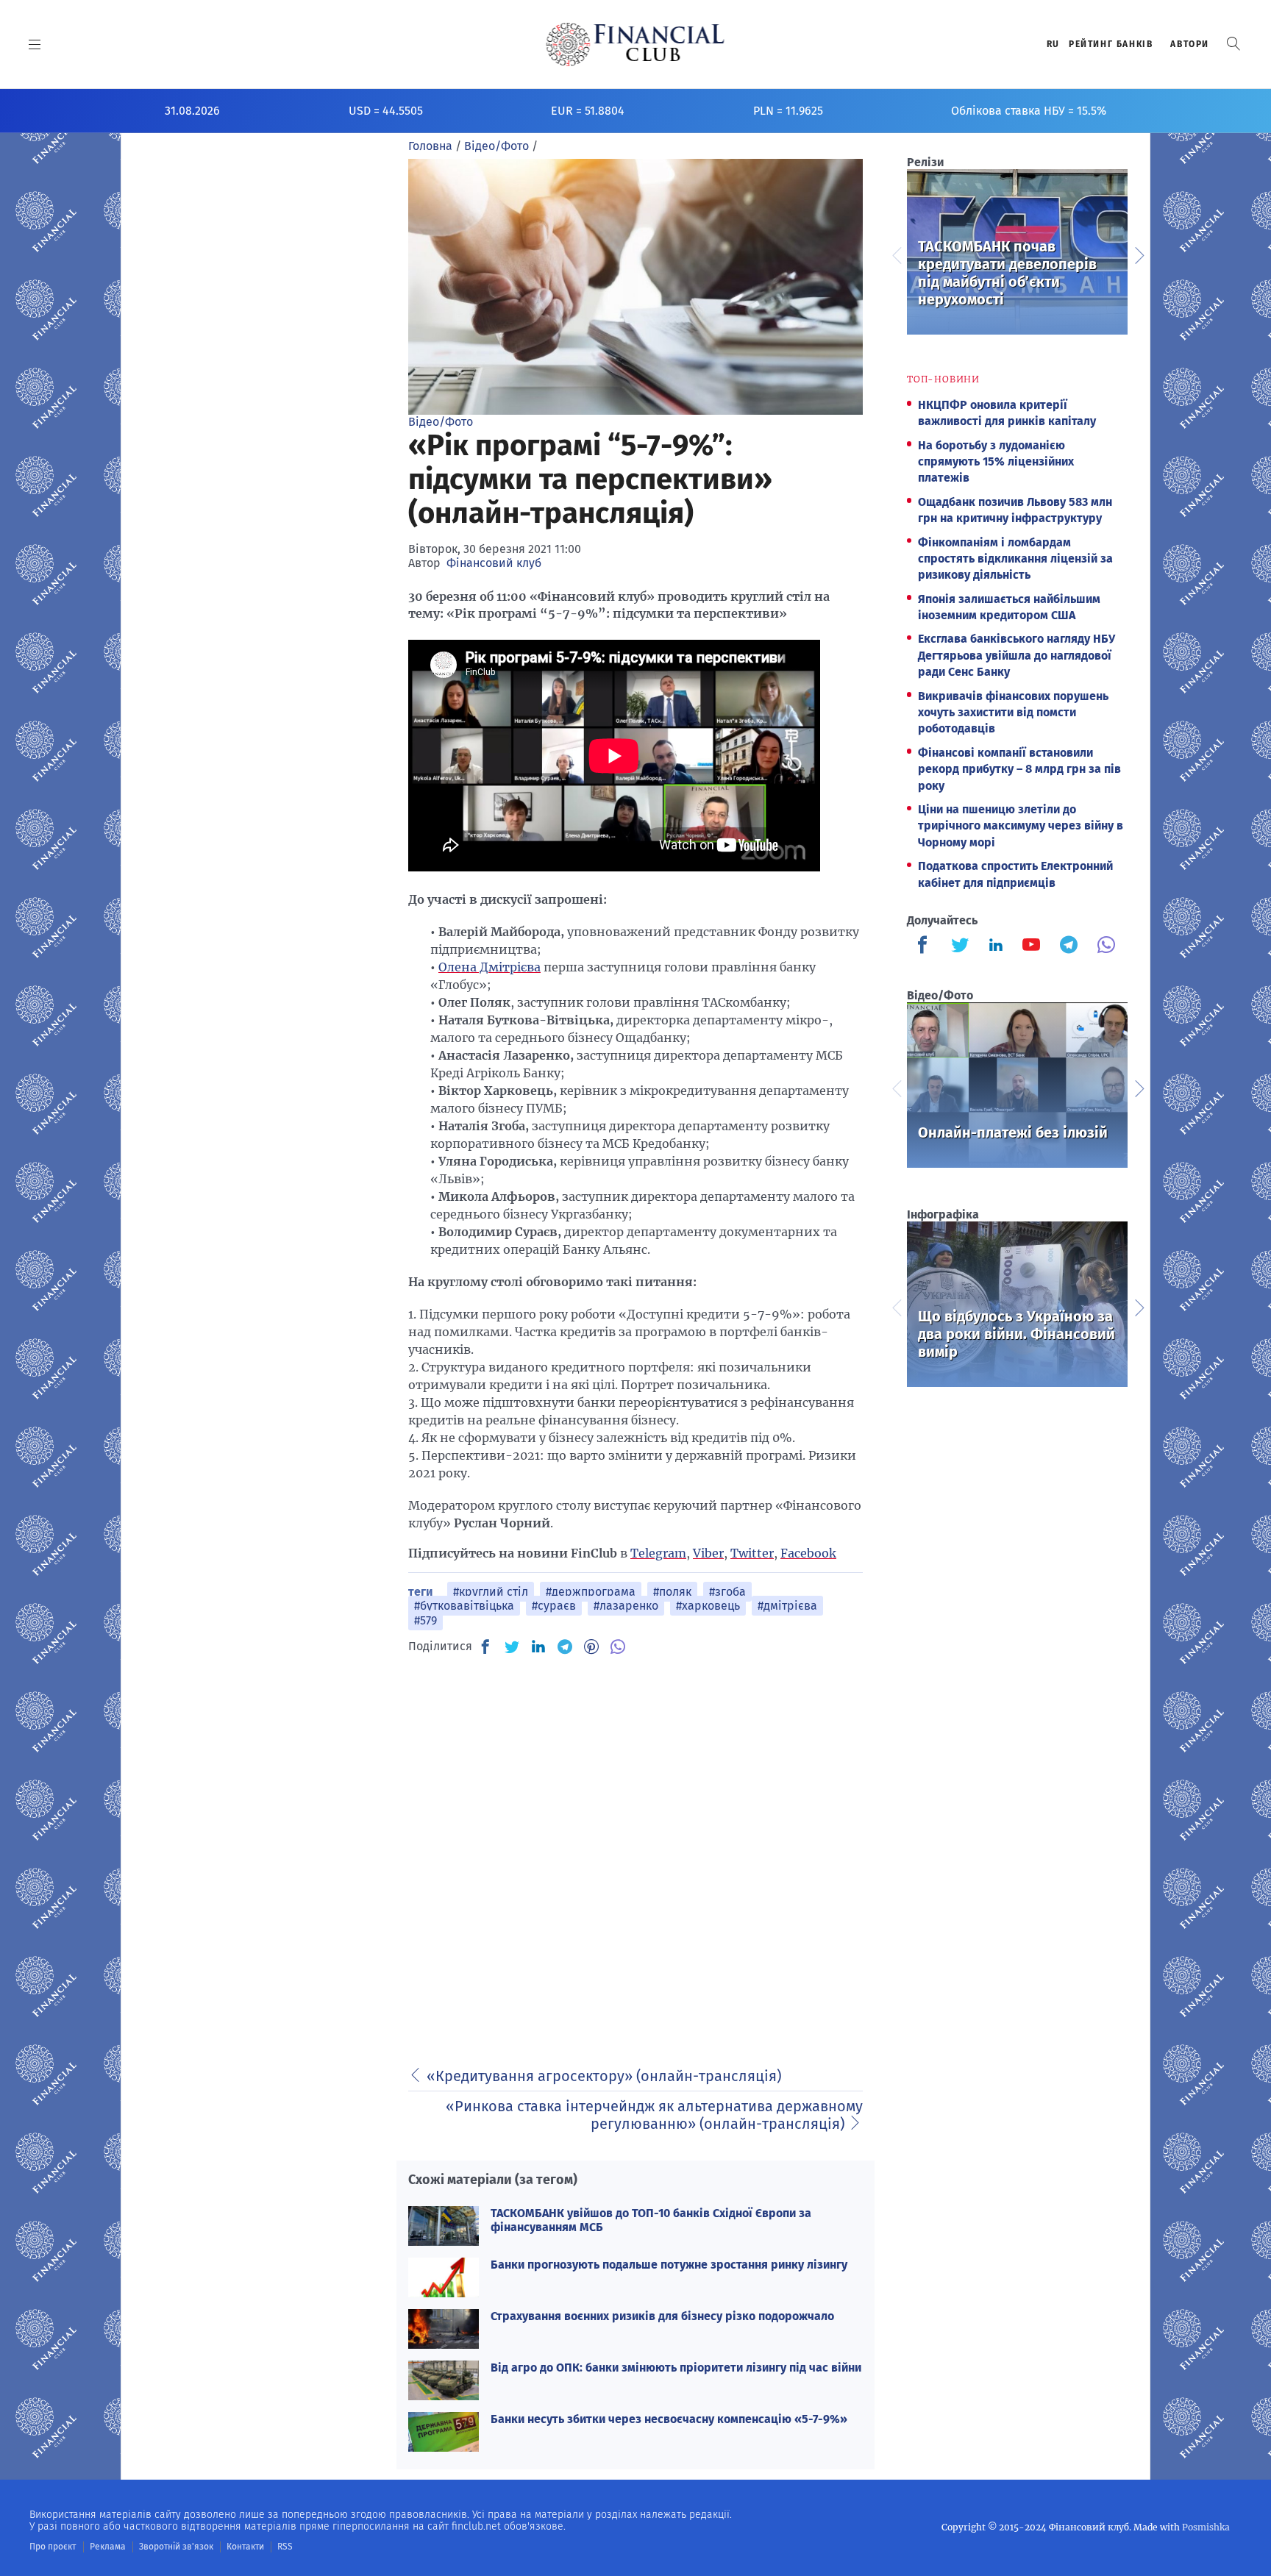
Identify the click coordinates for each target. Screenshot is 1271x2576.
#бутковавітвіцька (464, 1606)
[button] (1233, 44)
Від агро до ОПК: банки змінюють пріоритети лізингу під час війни (676, 2368)
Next (1139, 254)
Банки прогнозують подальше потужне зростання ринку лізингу (669, 2265)
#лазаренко (626, 1606)
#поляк (672, 1592)
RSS (285, 2547)
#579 (426, 1620)
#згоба (727, 1592)
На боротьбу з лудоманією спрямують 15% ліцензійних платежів (996, 462)
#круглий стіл (491, 1592)
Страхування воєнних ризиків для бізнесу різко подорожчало (662, 2316)
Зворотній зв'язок (176, 2547)
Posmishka (1206, 2527)
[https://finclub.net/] (636, 44)
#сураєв (554, 1606)
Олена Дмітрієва (489, 967)
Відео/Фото (441, 422)
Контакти (245, 2547)
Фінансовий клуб (494, 563)
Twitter (752, 1553)
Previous (896, 254)
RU (1053, 44)
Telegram (658, 1553)
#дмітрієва (787, 1606)
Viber (708, 1553)
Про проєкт (53, 2547)
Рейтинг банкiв (1111, 44)
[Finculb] (925, 946)
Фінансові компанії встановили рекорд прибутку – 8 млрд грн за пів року (1019, 769)
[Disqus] (635, 1852)
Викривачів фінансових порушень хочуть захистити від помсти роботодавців (1013, 713)
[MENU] (35, 44)
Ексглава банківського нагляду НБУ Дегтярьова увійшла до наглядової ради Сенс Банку (1017, 655)
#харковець (708, 1606)
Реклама (108, 2547)
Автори (1190, 44)
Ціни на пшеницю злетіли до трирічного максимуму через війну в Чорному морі (1021, 826)
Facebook (808, 1553)
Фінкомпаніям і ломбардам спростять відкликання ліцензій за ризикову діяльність (1015, 559)
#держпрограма (591, 1592)
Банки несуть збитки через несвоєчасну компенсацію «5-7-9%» (669, 2419)
